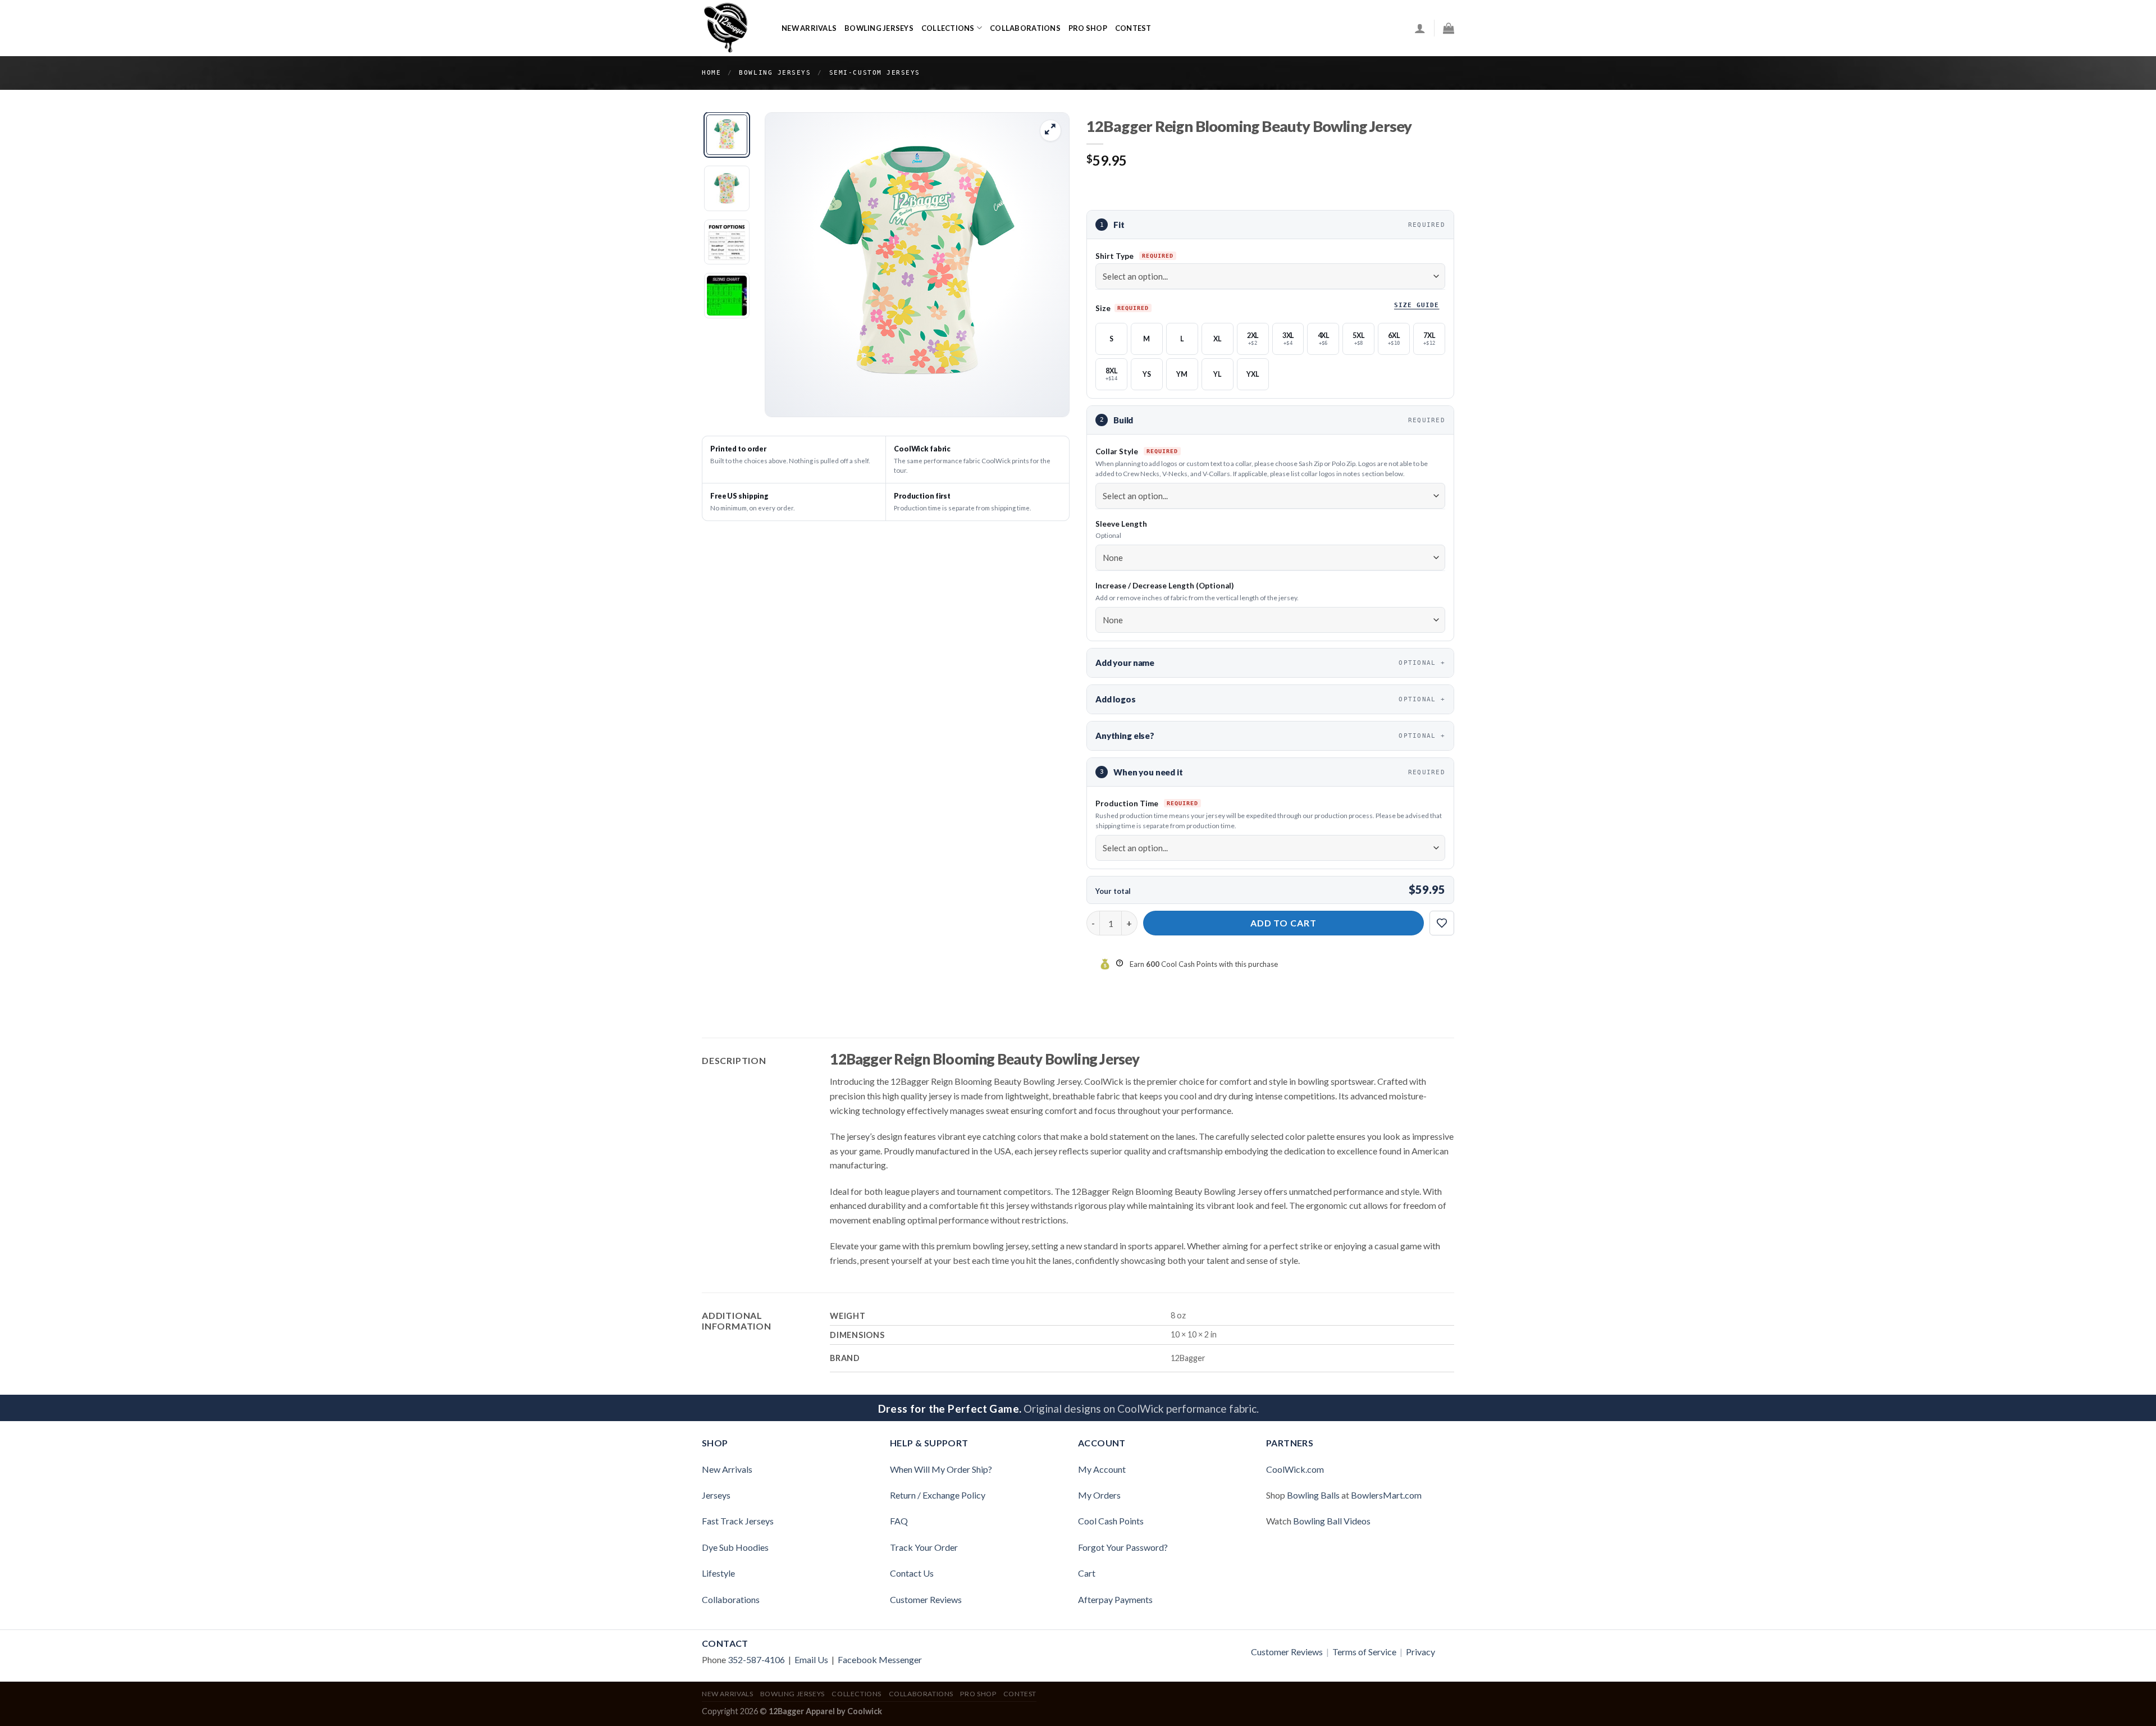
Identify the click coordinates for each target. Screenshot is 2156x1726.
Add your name (1266, 663)
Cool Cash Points (1111, 1521)
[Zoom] (1051, 131)
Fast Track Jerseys (738, 1521)
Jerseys (716, 1495)
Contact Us (912, 1573)
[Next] (1049, 264)
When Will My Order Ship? (941, 1469)
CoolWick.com (1295, 1469)
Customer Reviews (926, 1599)
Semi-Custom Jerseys (875, 73)
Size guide (1417, 305)
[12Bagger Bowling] (733, 28)
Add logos (1266, 699)
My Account (1102, 1469)
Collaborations (1025, 28)
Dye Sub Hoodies (735, 1547)
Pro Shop (1088, 28)
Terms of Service (1364, 1652)
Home (711, 73)
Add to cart (1284, 923)
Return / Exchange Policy (938, 1495)
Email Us (811, 1659)
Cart (1087, 1573)
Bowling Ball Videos (1332, 1521)
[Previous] (785, 264)
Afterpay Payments (1115, 1599)
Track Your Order (924, 1547)
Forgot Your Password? (1123, 1547)
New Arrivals (809, 28)
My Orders (1099, 1495)
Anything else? (1266, 736)
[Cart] (1449, 28)
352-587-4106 (756, 1659)
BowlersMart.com (1386, 1495)
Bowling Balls (1313, 1495)
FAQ (899, 1521)
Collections (948, 28)
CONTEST (1133, 28)
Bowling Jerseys (879, 28)
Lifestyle (718, 1573)
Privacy (1420, 1652)
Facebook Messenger (880, 1659)
